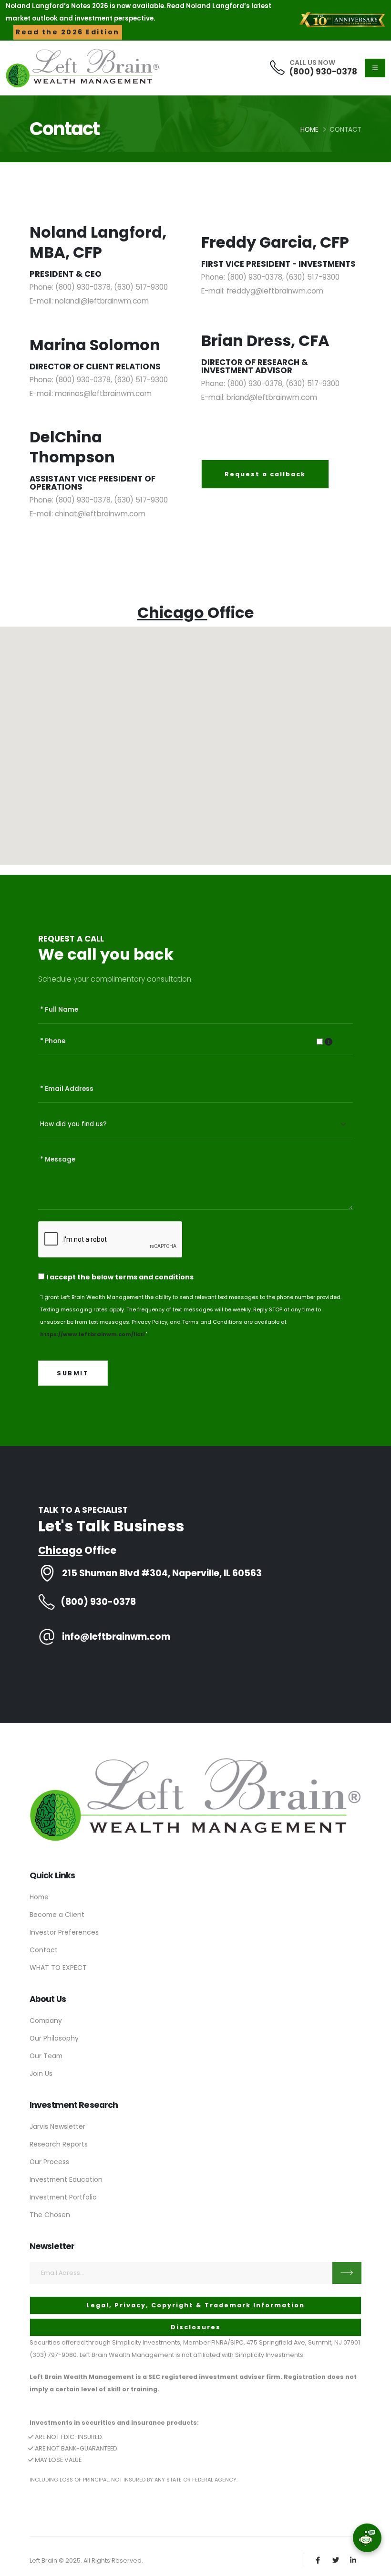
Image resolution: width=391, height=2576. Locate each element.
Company (46, 2021)
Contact (44, 1950)
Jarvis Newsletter (57, 2126)
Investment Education (66, 2179)
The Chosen (50, 2215)
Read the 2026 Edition (68, 32)
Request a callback (265, 474)
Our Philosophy (54, 2038)
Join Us (41, 2073)
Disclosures (196, 2327)
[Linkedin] (353, 2560)
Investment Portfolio (63, 2197)
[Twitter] (335, 2560)
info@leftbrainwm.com (116, 1637)
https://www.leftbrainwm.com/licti (93, 1334)
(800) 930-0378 (323, 72)
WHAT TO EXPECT (58, 1968)
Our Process (49, 2162)
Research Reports (59, 2144)
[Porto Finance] (195, 1799)
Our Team (46, 2056)
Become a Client (57, 1915)
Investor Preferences (64, 1932)
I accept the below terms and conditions (120, 1277)
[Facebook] (318, 2560)
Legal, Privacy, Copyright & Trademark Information (195, 2305)
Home (309, 130)
